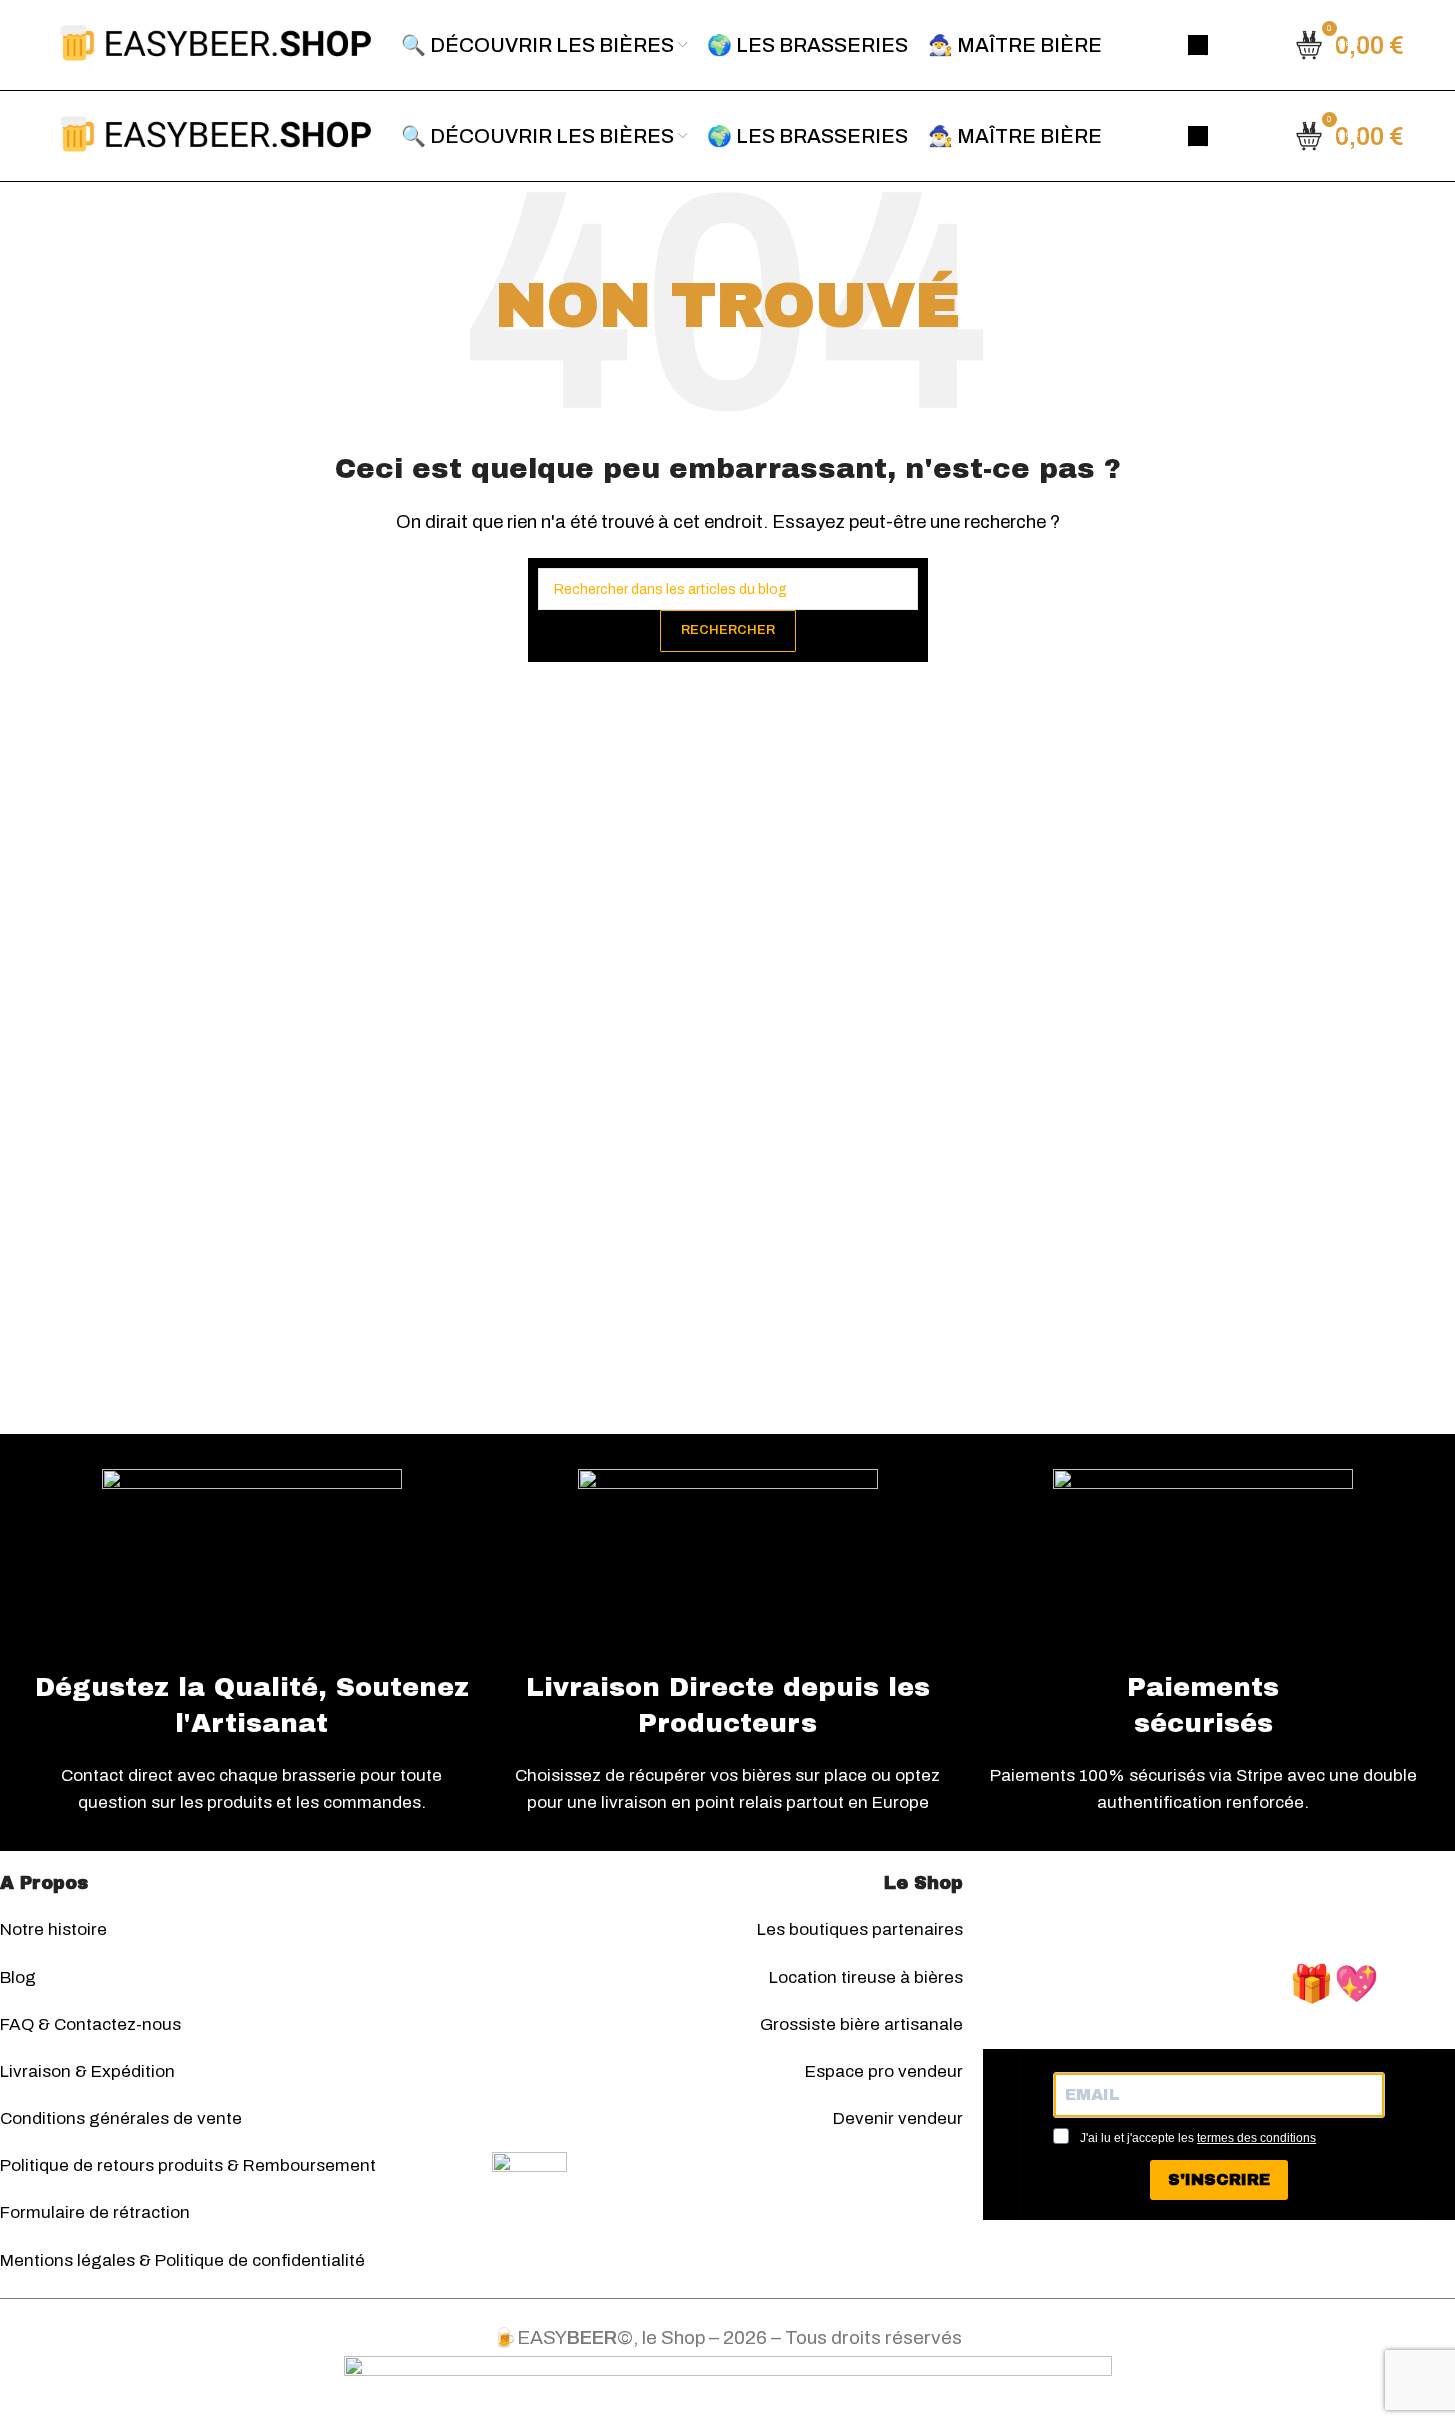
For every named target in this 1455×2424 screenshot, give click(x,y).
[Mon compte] (1198, 45)
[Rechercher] (1249, 45)
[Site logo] (216, 43)
